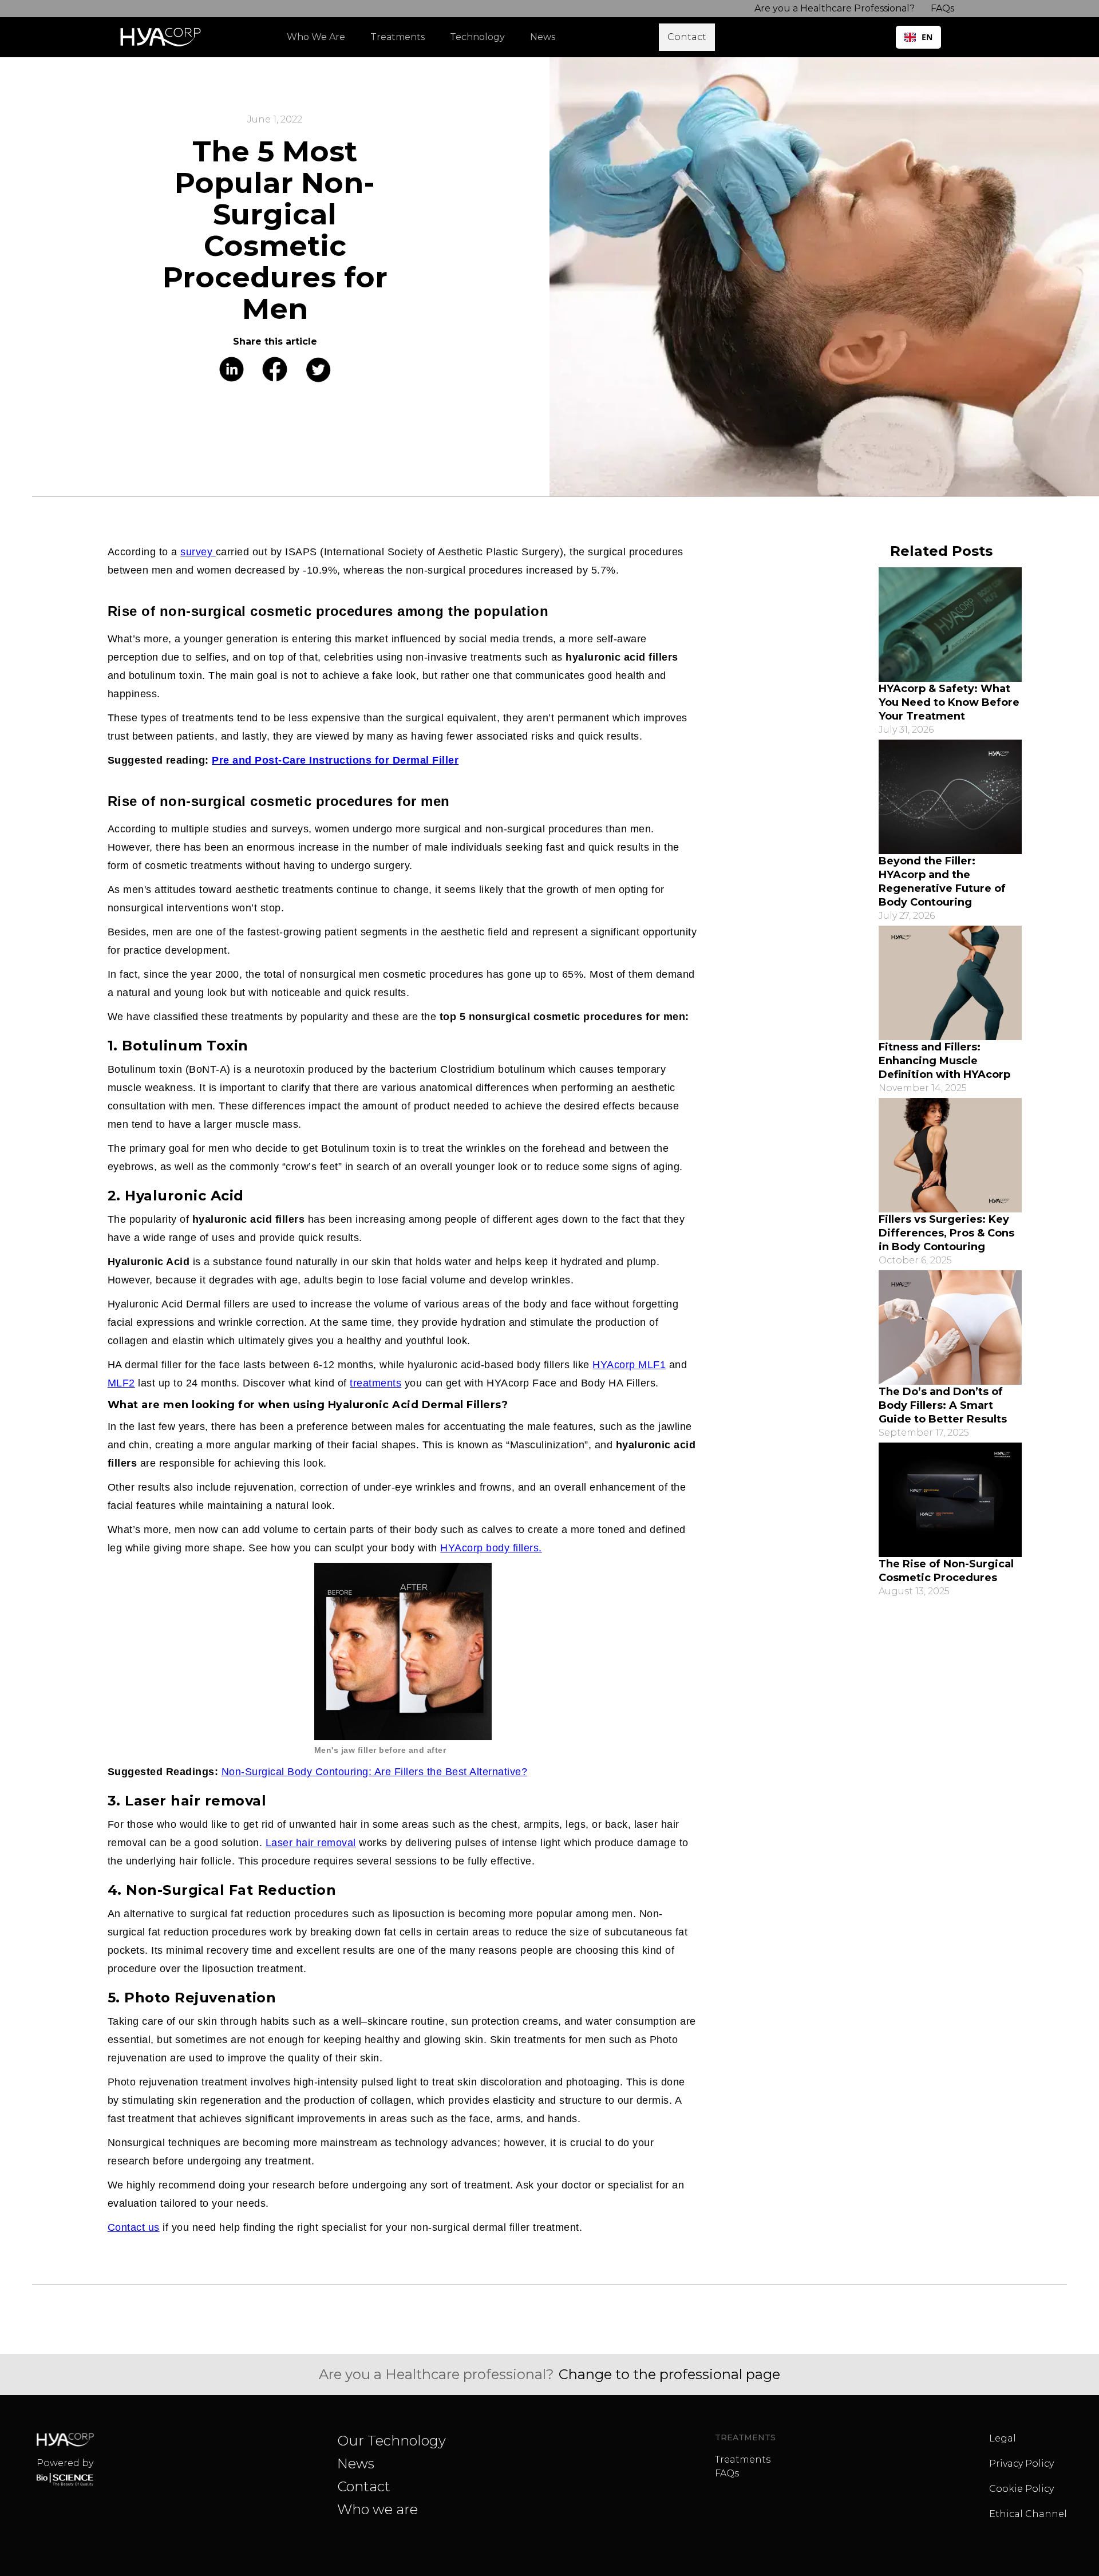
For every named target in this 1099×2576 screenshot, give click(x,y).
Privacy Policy (1021, 2464)
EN (927, 37)
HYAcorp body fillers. (491, 1548)
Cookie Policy (1021, 2489)
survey (198, 552)
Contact (364, 2486)
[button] (403, 37)
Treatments (743, 2460)
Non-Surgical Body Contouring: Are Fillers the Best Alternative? (375, 1772)
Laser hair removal (311, 1843)
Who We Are (316, 37)
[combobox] (918, 37)
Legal (1003, 2438)
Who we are (377, 2509)
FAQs (727, 2473)
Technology (477, 37)
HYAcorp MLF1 (629, 1365)
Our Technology (392, 2441)
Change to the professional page (669, 2374)
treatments (375, 1383)
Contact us (134, 2227)
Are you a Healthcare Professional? (835, 8)
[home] (163, 37)
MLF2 (121, 1383)
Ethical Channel (1028, 2514)
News (356, 2464)
